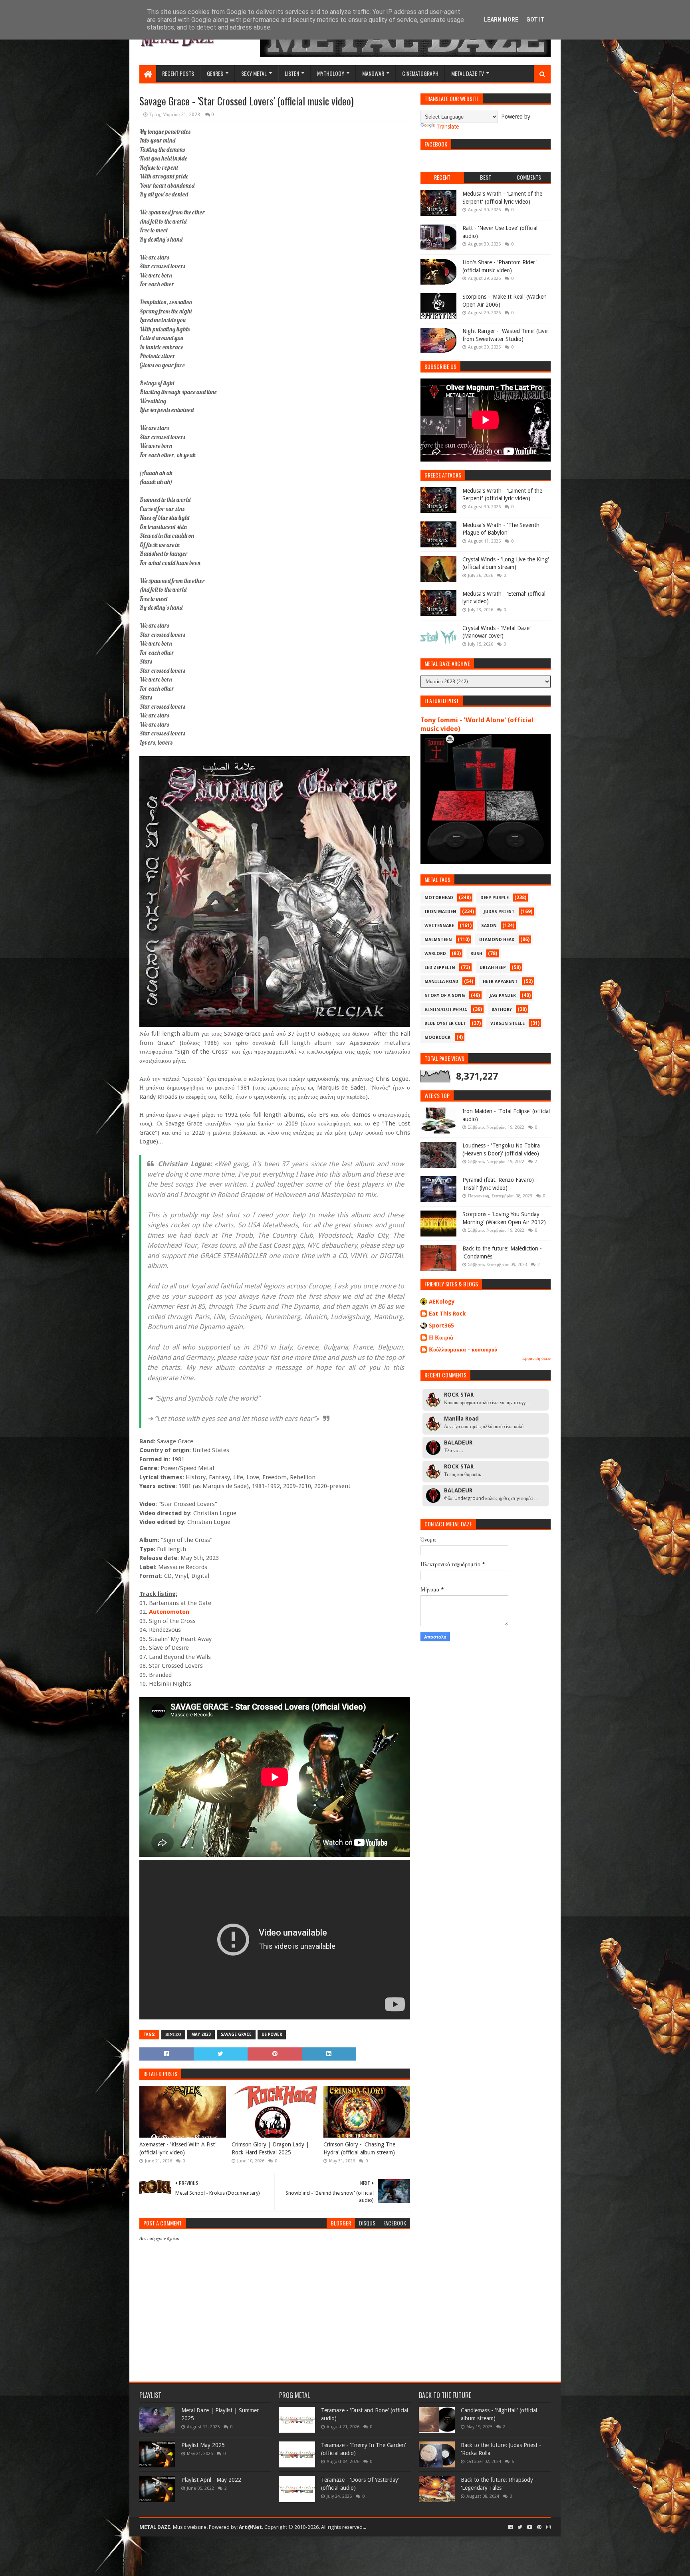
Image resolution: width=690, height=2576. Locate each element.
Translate (448, 127)
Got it (535, 20)
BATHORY (502, 1010)
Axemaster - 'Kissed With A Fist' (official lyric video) (178, 2148)
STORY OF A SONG (445, 996)
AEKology (442, 1302)
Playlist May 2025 (203, 2445)
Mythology (331, 73)
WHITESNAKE (439, 926)
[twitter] (520, 2527)
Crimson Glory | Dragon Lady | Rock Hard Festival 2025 (270, 2148)
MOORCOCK (437, 1037)
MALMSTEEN (438, 940)
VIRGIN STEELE (508, 1023)
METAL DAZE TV (468, 73)
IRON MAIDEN (440, 912)
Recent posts (178, 73)
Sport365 (441, 1326)
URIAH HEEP (493, 968)
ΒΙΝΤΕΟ (173, 2034)
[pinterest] (539, 2527)
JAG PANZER (503, 996)
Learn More (501, 20)
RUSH (476, 954)
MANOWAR (373, 73)
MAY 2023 (201, 2034)
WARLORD (435, 954)
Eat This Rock (447, 1314)
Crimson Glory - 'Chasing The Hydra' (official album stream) (359, 2148)
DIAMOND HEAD (497, 940)
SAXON (489, 926)
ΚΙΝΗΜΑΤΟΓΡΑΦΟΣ (446, 1010)
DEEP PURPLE (495, 898)
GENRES (215, 73)
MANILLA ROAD (441, 982)
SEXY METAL (254, 73)
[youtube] (530, 2527)
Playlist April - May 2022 (211, 2480)
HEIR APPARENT (500, 982)
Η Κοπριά (441, 1338)
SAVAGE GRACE (236, 2034)
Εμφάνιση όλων (536, 1358)
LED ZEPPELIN (440, 968)
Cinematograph (420, 73)
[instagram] (548, 2527)
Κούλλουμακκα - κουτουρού (463, 1349)
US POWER (272, 2034)
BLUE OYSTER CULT (445, 1023)
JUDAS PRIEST (499, 912)
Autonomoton (169, 1612)
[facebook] (511, 2527)
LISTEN (292, 73)
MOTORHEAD (439, 898)
